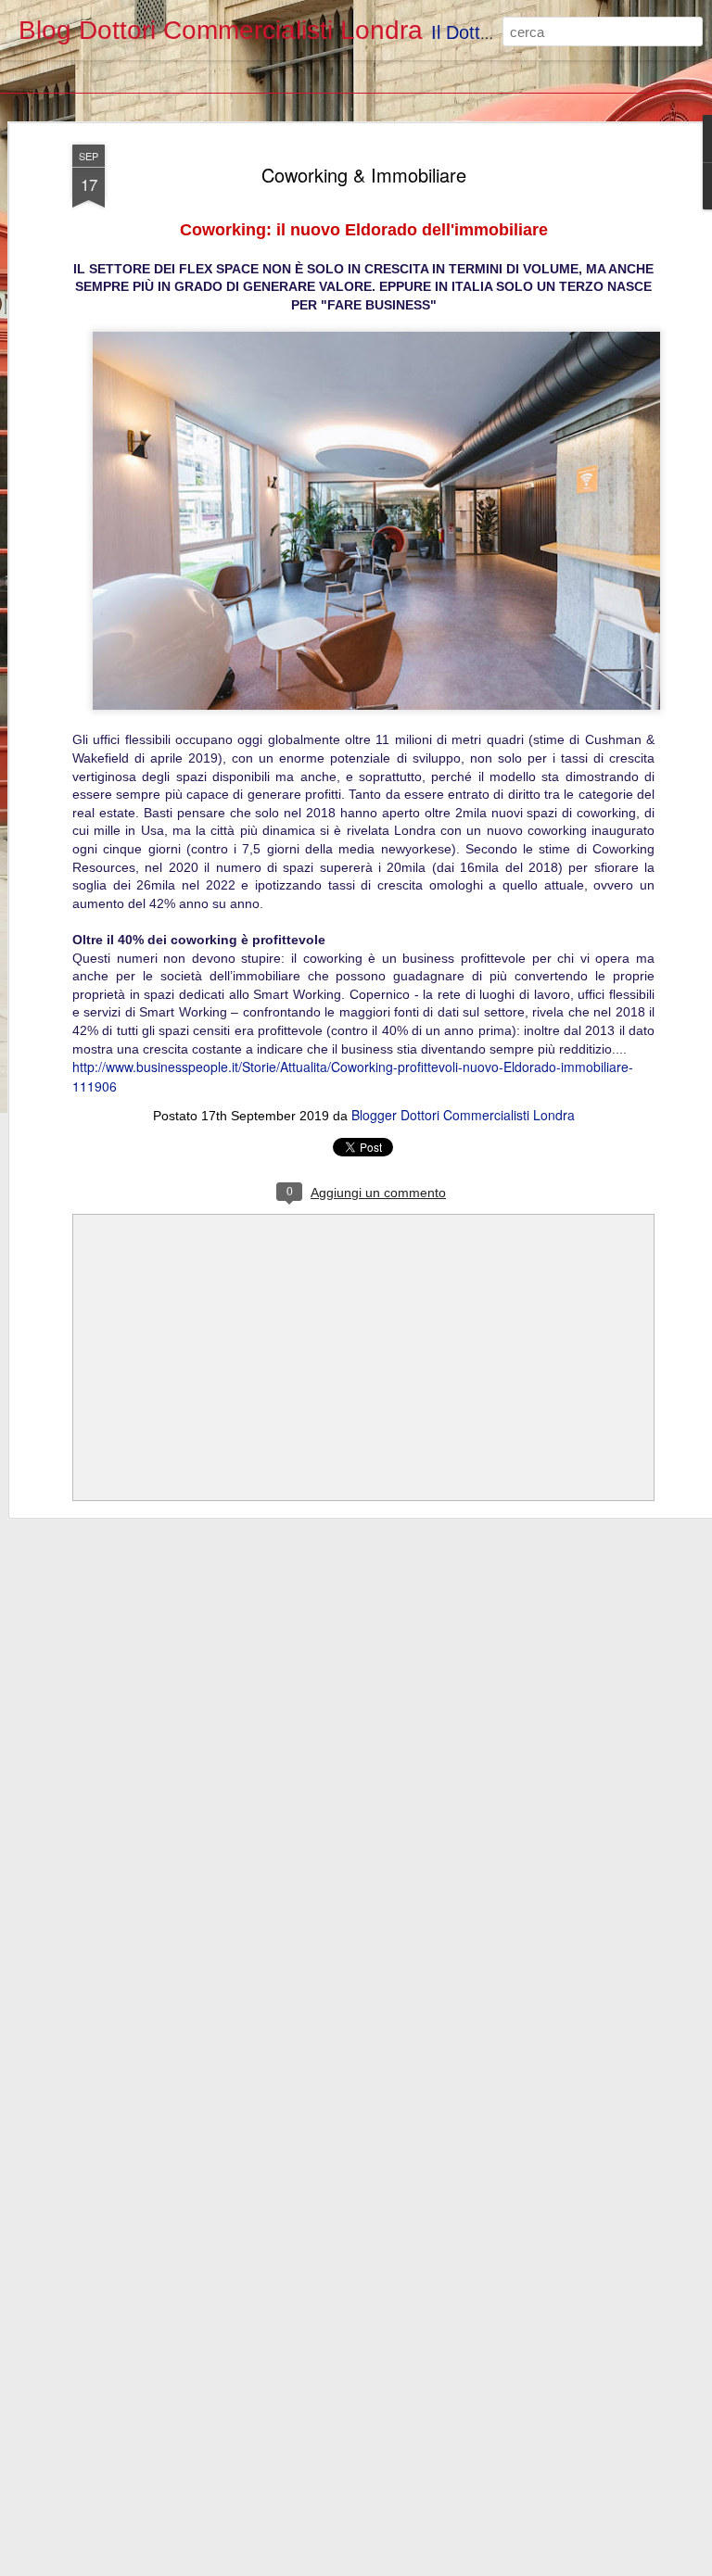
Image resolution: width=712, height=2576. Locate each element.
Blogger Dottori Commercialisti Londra (463, 1115)
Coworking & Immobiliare (364, 175)
